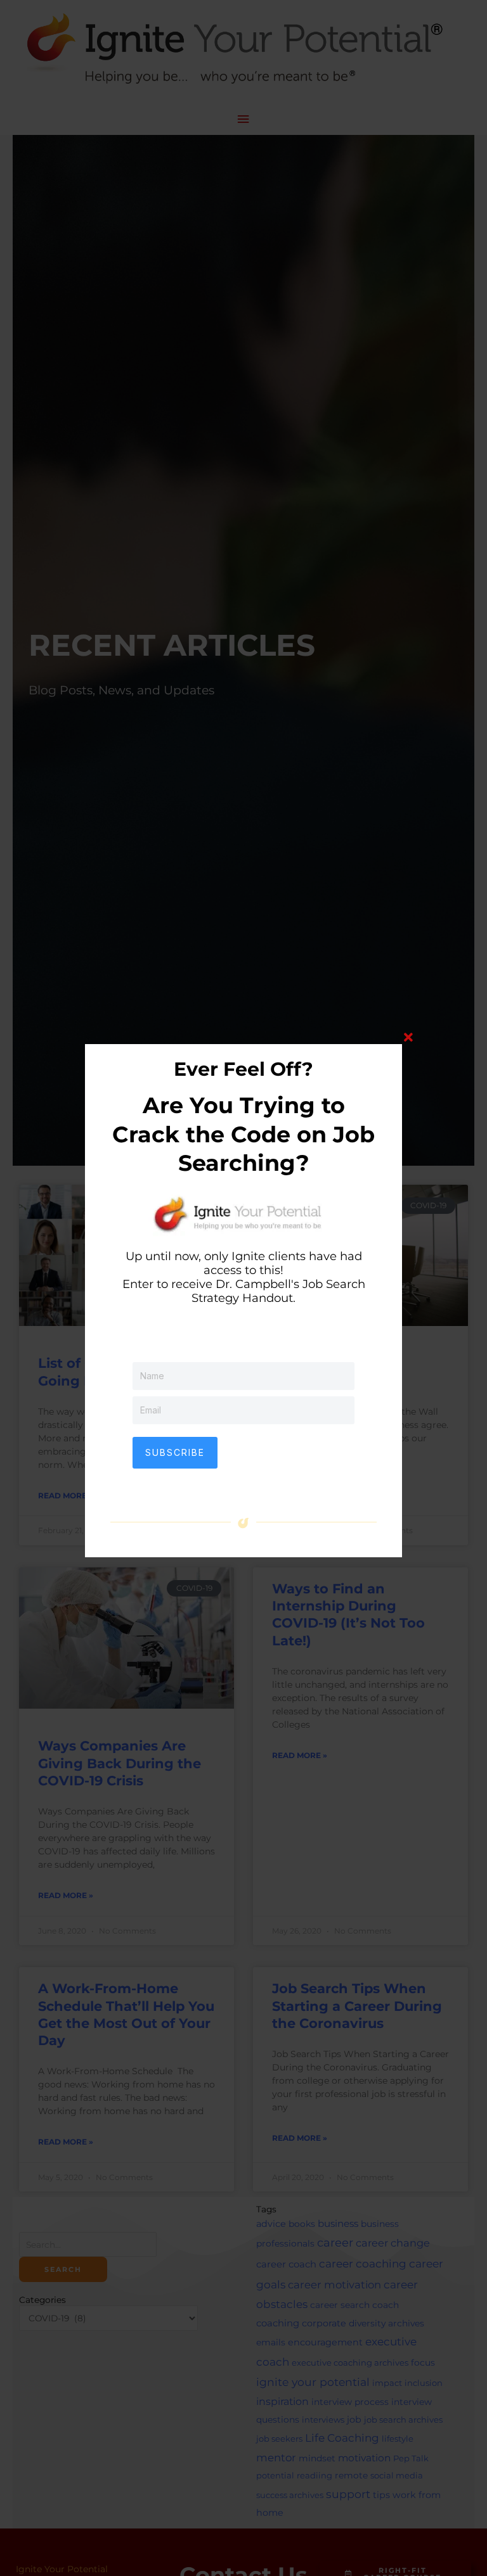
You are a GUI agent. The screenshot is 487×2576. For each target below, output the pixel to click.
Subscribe (175, 1452)
